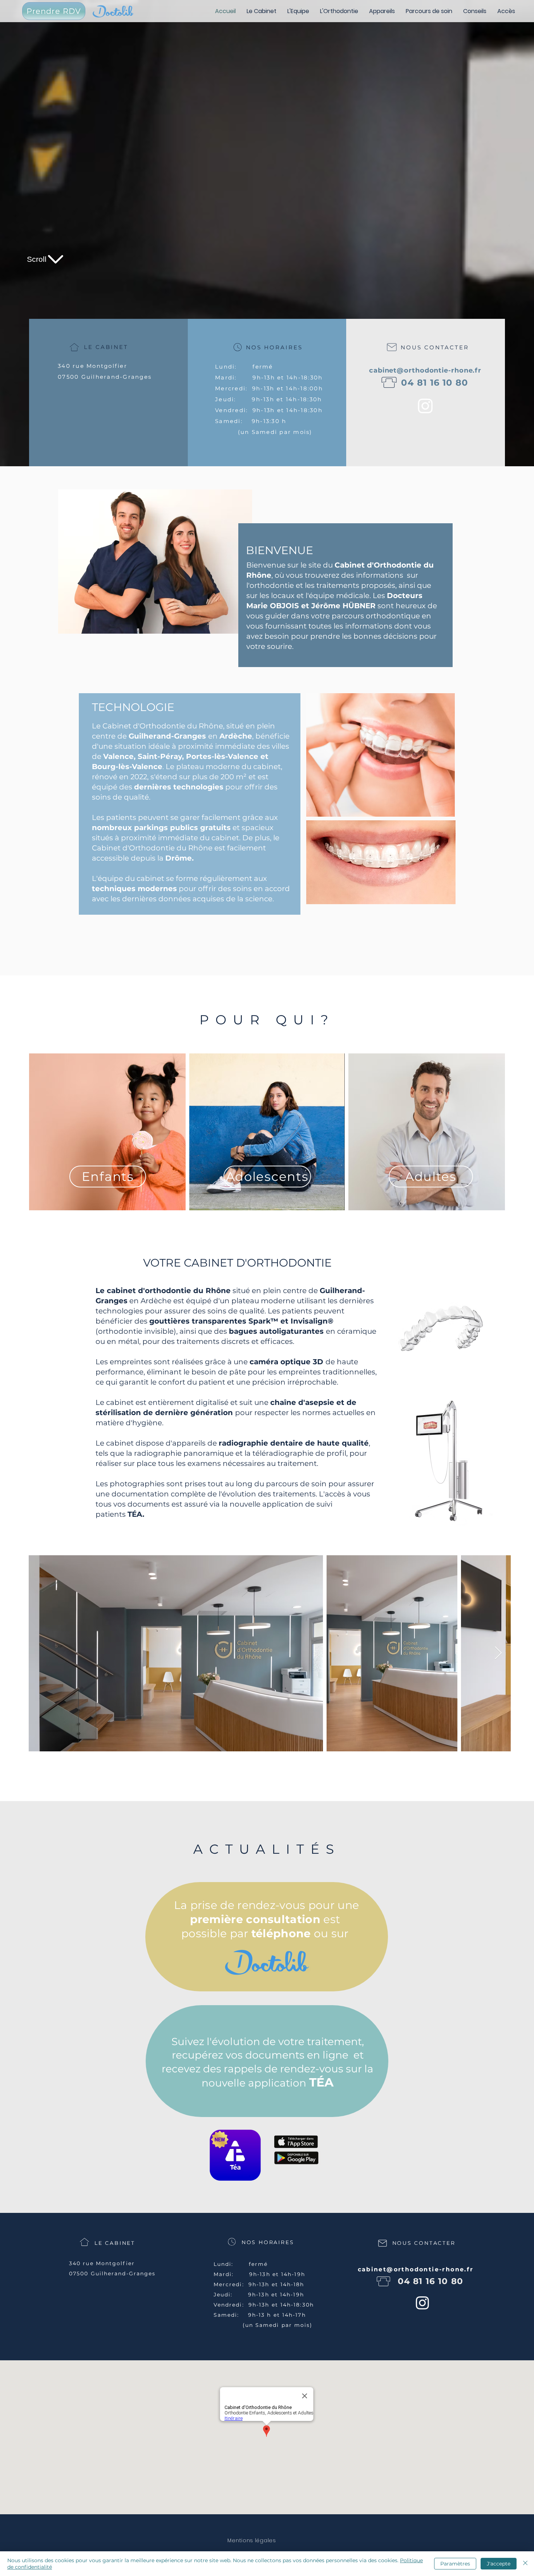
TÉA (135, 1514)
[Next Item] (498, 1653)
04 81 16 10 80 (434, 383)
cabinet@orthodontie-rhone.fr (425, 370)
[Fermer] (525, 2564)
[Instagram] (425, 406)
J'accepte (499, 2564)
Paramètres (455, 2564)
